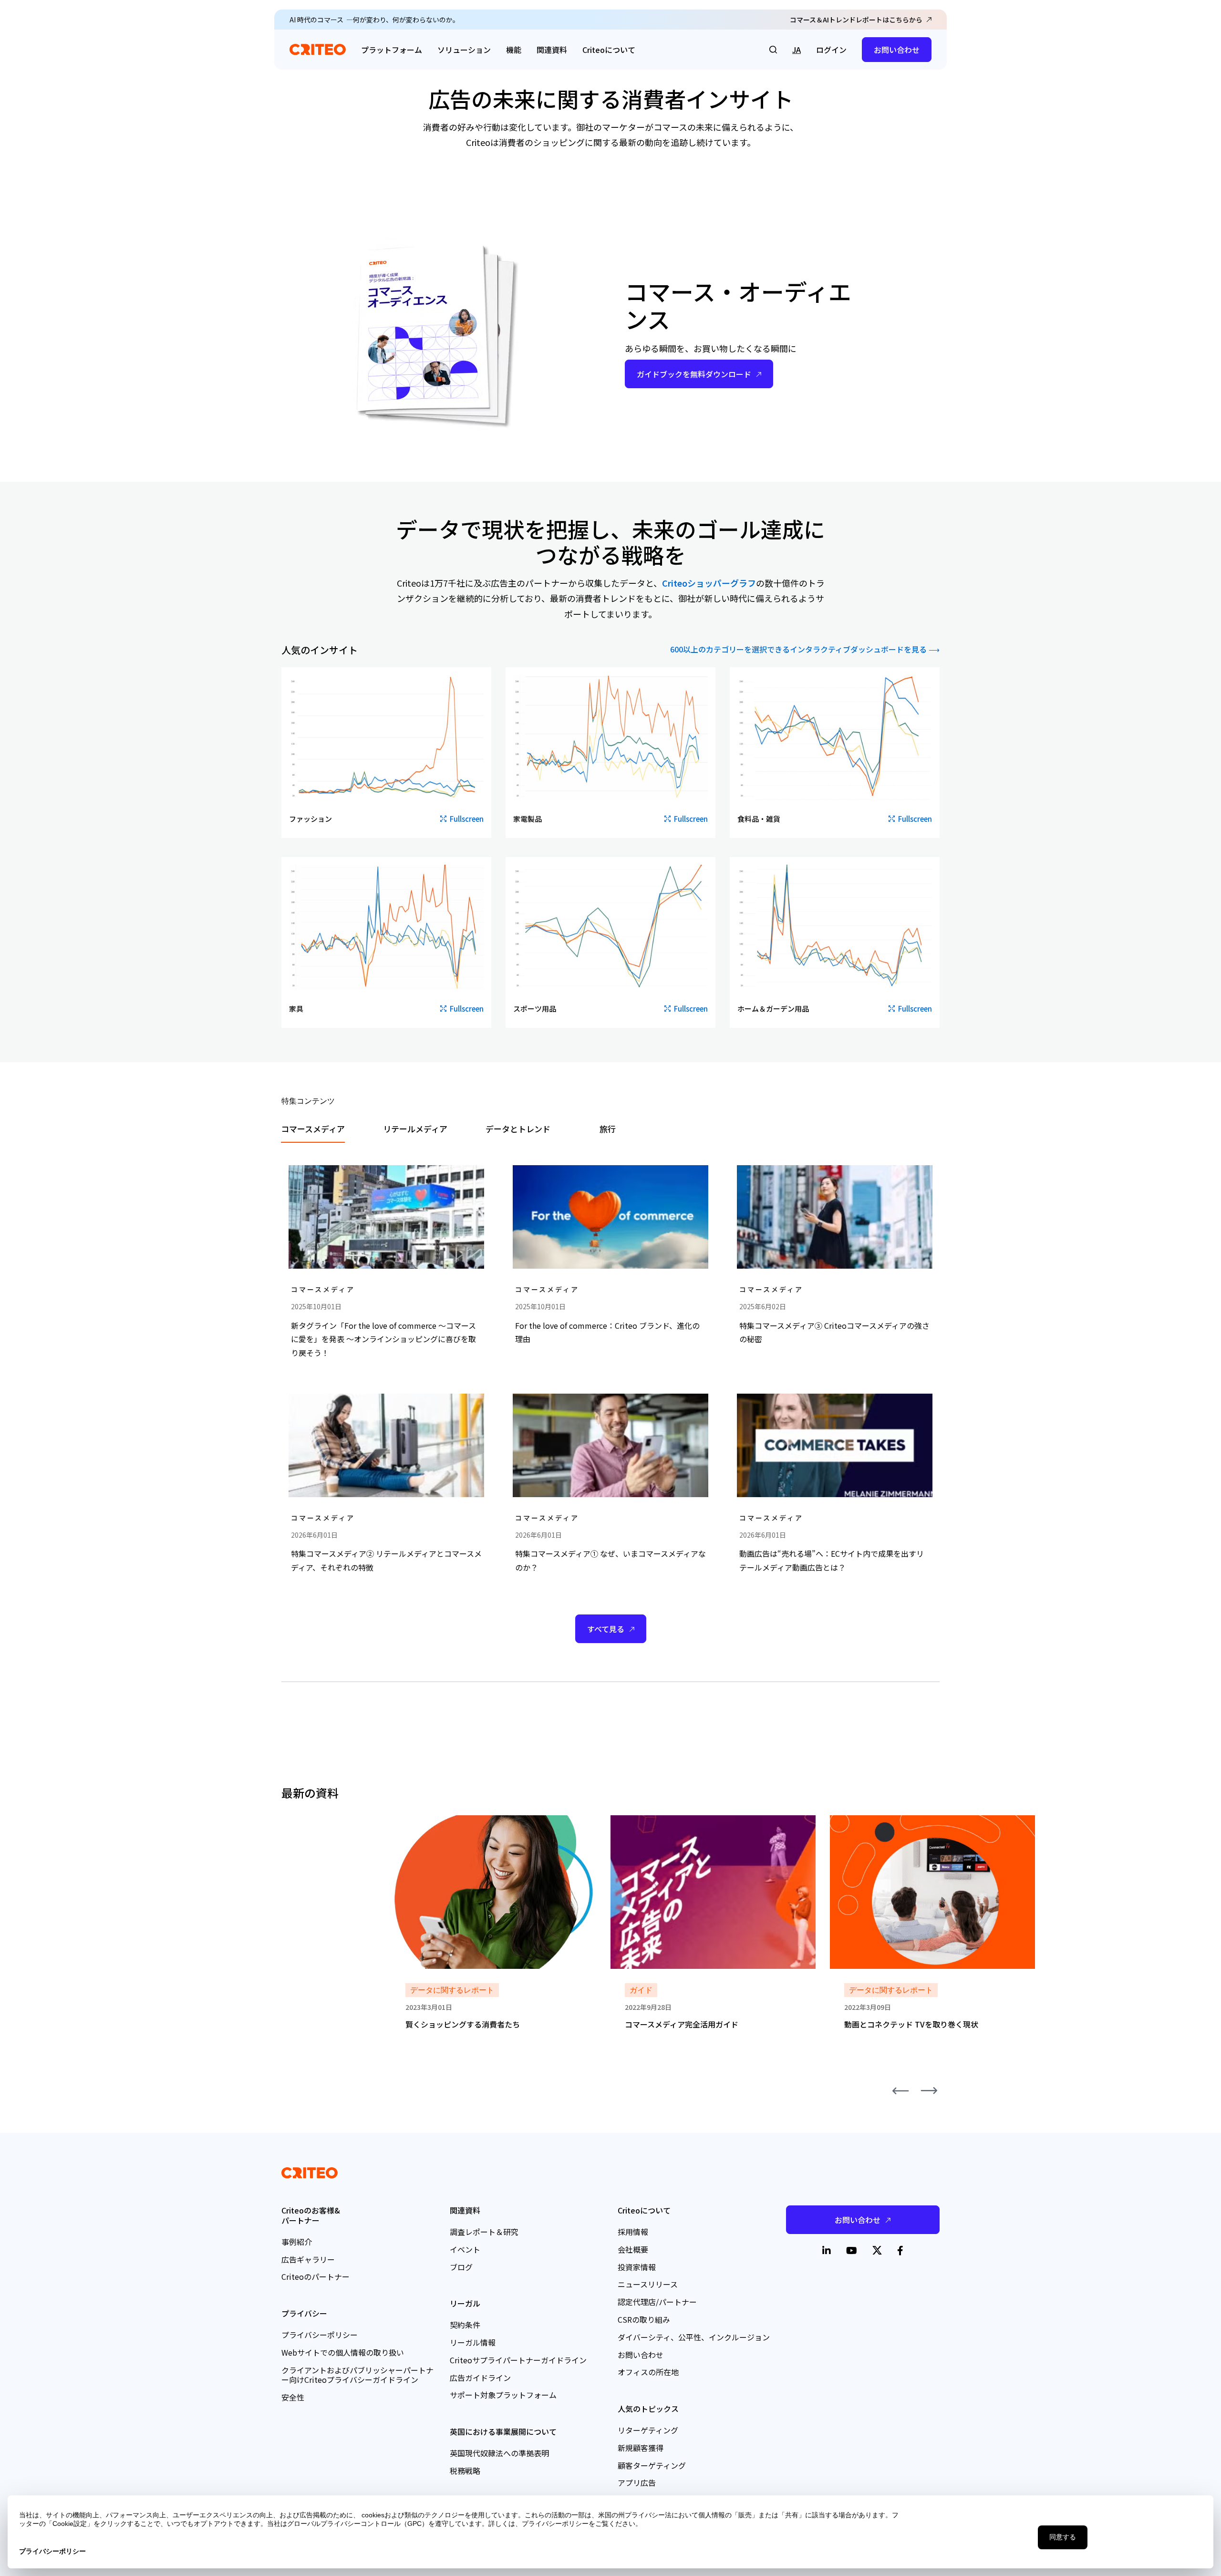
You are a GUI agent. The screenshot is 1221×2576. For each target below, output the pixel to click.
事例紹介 (297, 2242)
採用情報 (633, 2232)
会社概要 (633, 2249)
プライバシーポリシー (320, 2335)
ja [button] (797, 50)
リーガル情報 (473, 2342)
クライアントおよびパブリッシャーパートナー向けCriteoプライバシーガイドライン (357, 2375)
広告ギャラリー (308, 2259)
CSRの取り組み (644, 2319)
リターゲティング (648, 2430)
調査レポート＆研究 (484, 2232)
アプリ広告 (637, 2483)
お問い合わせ (897, 50)
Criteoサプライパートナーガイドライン (518, 2360)
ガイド (641, 1990)
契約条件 (465, 2325)
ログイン (831, 50)
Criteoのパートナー (316, 2276)
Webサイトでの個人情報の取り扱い (343, 2352)
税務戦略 (465, 2471)
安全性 (293, 2397)
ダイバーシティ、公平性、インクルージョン (694, 2337)
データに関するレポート (452, 1990)
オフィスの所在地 (648, 2372)
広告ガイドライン (480, 2378)
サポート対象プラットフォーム (503, 2395)
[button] (773, 50)
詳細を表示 (300, 1163)
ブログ (461, 2267)
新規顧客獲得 (641, 2448)
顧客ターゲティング (652, 2465)
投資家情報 (637, 2267)
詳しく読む (410, 1821)
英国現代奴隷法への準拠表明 (499, 2453)
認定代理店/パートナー (657, 2302)
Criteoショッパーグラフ (709, 583)
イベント (465, 2249)
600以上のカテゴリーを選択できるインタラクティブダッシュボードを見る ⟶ (805, 650)
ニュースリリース (648, 2284)
